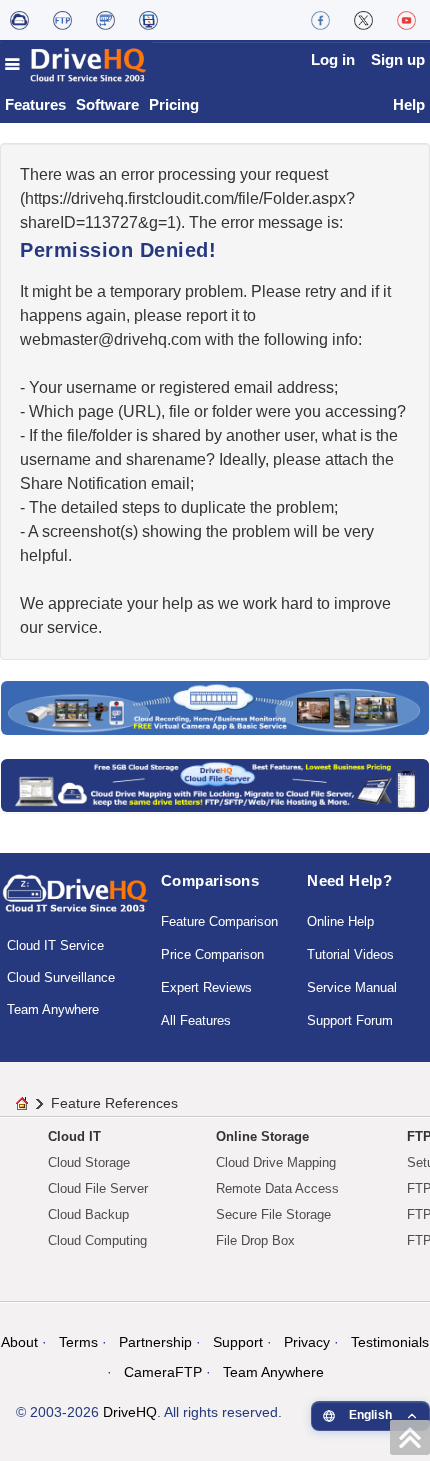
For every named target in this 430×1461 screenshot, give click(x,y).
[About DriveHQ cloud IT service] (75, 903)
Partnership (155, 1342)
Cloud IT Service (55, 945)
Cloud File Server (98, 1188)
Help (409, 104)
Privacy (307, 1342)
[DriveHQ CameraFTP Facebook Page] (320, 20)
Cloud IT (74, 1136)
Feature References (114, 1103)
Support (238, 1342)
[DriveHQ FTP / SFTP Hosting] (62, 20)
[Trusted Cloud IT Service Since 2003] (215, 784)
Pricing (174, 104)
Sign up (398, 59)
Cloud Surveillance (61, 977)
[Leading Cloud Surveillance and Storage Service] (215, 706)
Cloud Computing (97, 1240)
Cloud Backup (88, 1214)
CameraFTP (163, 1372)
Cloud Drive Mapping (276, 1162)
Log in (333, 59)
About (19, 1342)
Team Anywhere (53, 1009)
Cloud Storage (89, 1162)
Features (35, 104)
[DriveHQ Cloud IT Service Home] (76, 64)
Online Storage (262, 1136)
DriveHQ (130, 1412)
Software (107, 104)
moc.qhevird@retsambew (110, 339)
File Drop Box (255, 1240)
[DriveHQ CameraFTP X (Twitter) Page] (363, 20)
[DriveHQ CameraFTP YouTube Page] (406, 20)
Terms (78, 1342)
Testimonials (390, 1342)
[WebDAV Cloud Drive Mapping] (19, 20)
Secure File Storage (273, 1214)
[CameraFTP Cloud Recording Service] (105, 20)
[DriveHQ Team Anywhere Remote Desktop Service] (148, 20)
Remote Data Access (277, 1188)
